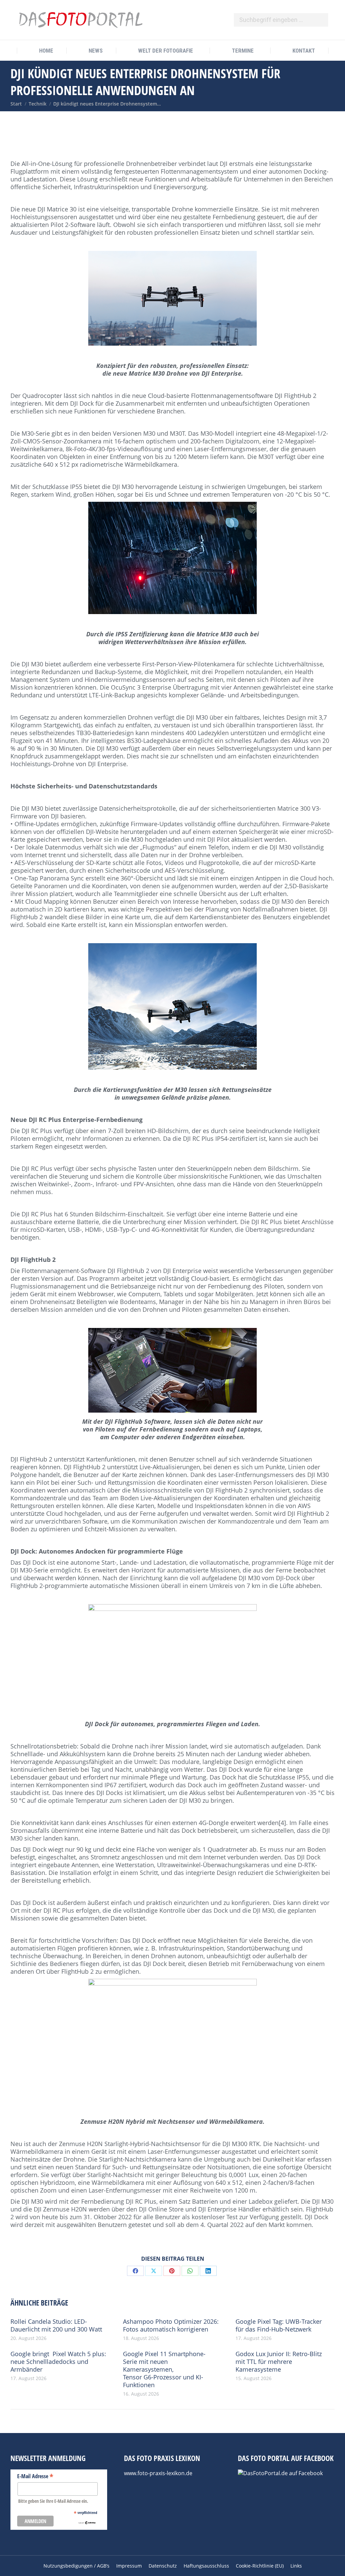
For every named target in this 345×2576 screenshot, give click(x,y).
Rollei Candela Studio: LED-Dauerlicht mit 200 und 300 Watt (56, 2325)
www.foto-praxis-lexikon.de (158, 2473)
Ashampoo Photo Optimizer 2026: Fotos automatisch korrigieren (171, 2325)
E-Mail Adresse (35, 2476)
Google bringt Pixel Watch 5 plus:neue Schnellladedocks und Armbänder (58, 2362)
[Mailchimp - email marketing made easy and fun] (87, 2523)
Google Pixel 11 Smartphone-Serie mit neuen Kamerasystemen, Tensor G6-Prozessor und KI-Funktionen (164, 2369)
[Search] (320, 20)
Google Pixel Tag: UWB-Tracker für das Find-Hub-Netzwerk (279, 2325)
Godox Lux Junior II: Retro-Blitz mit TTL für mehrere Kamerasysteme (279, 2362)
